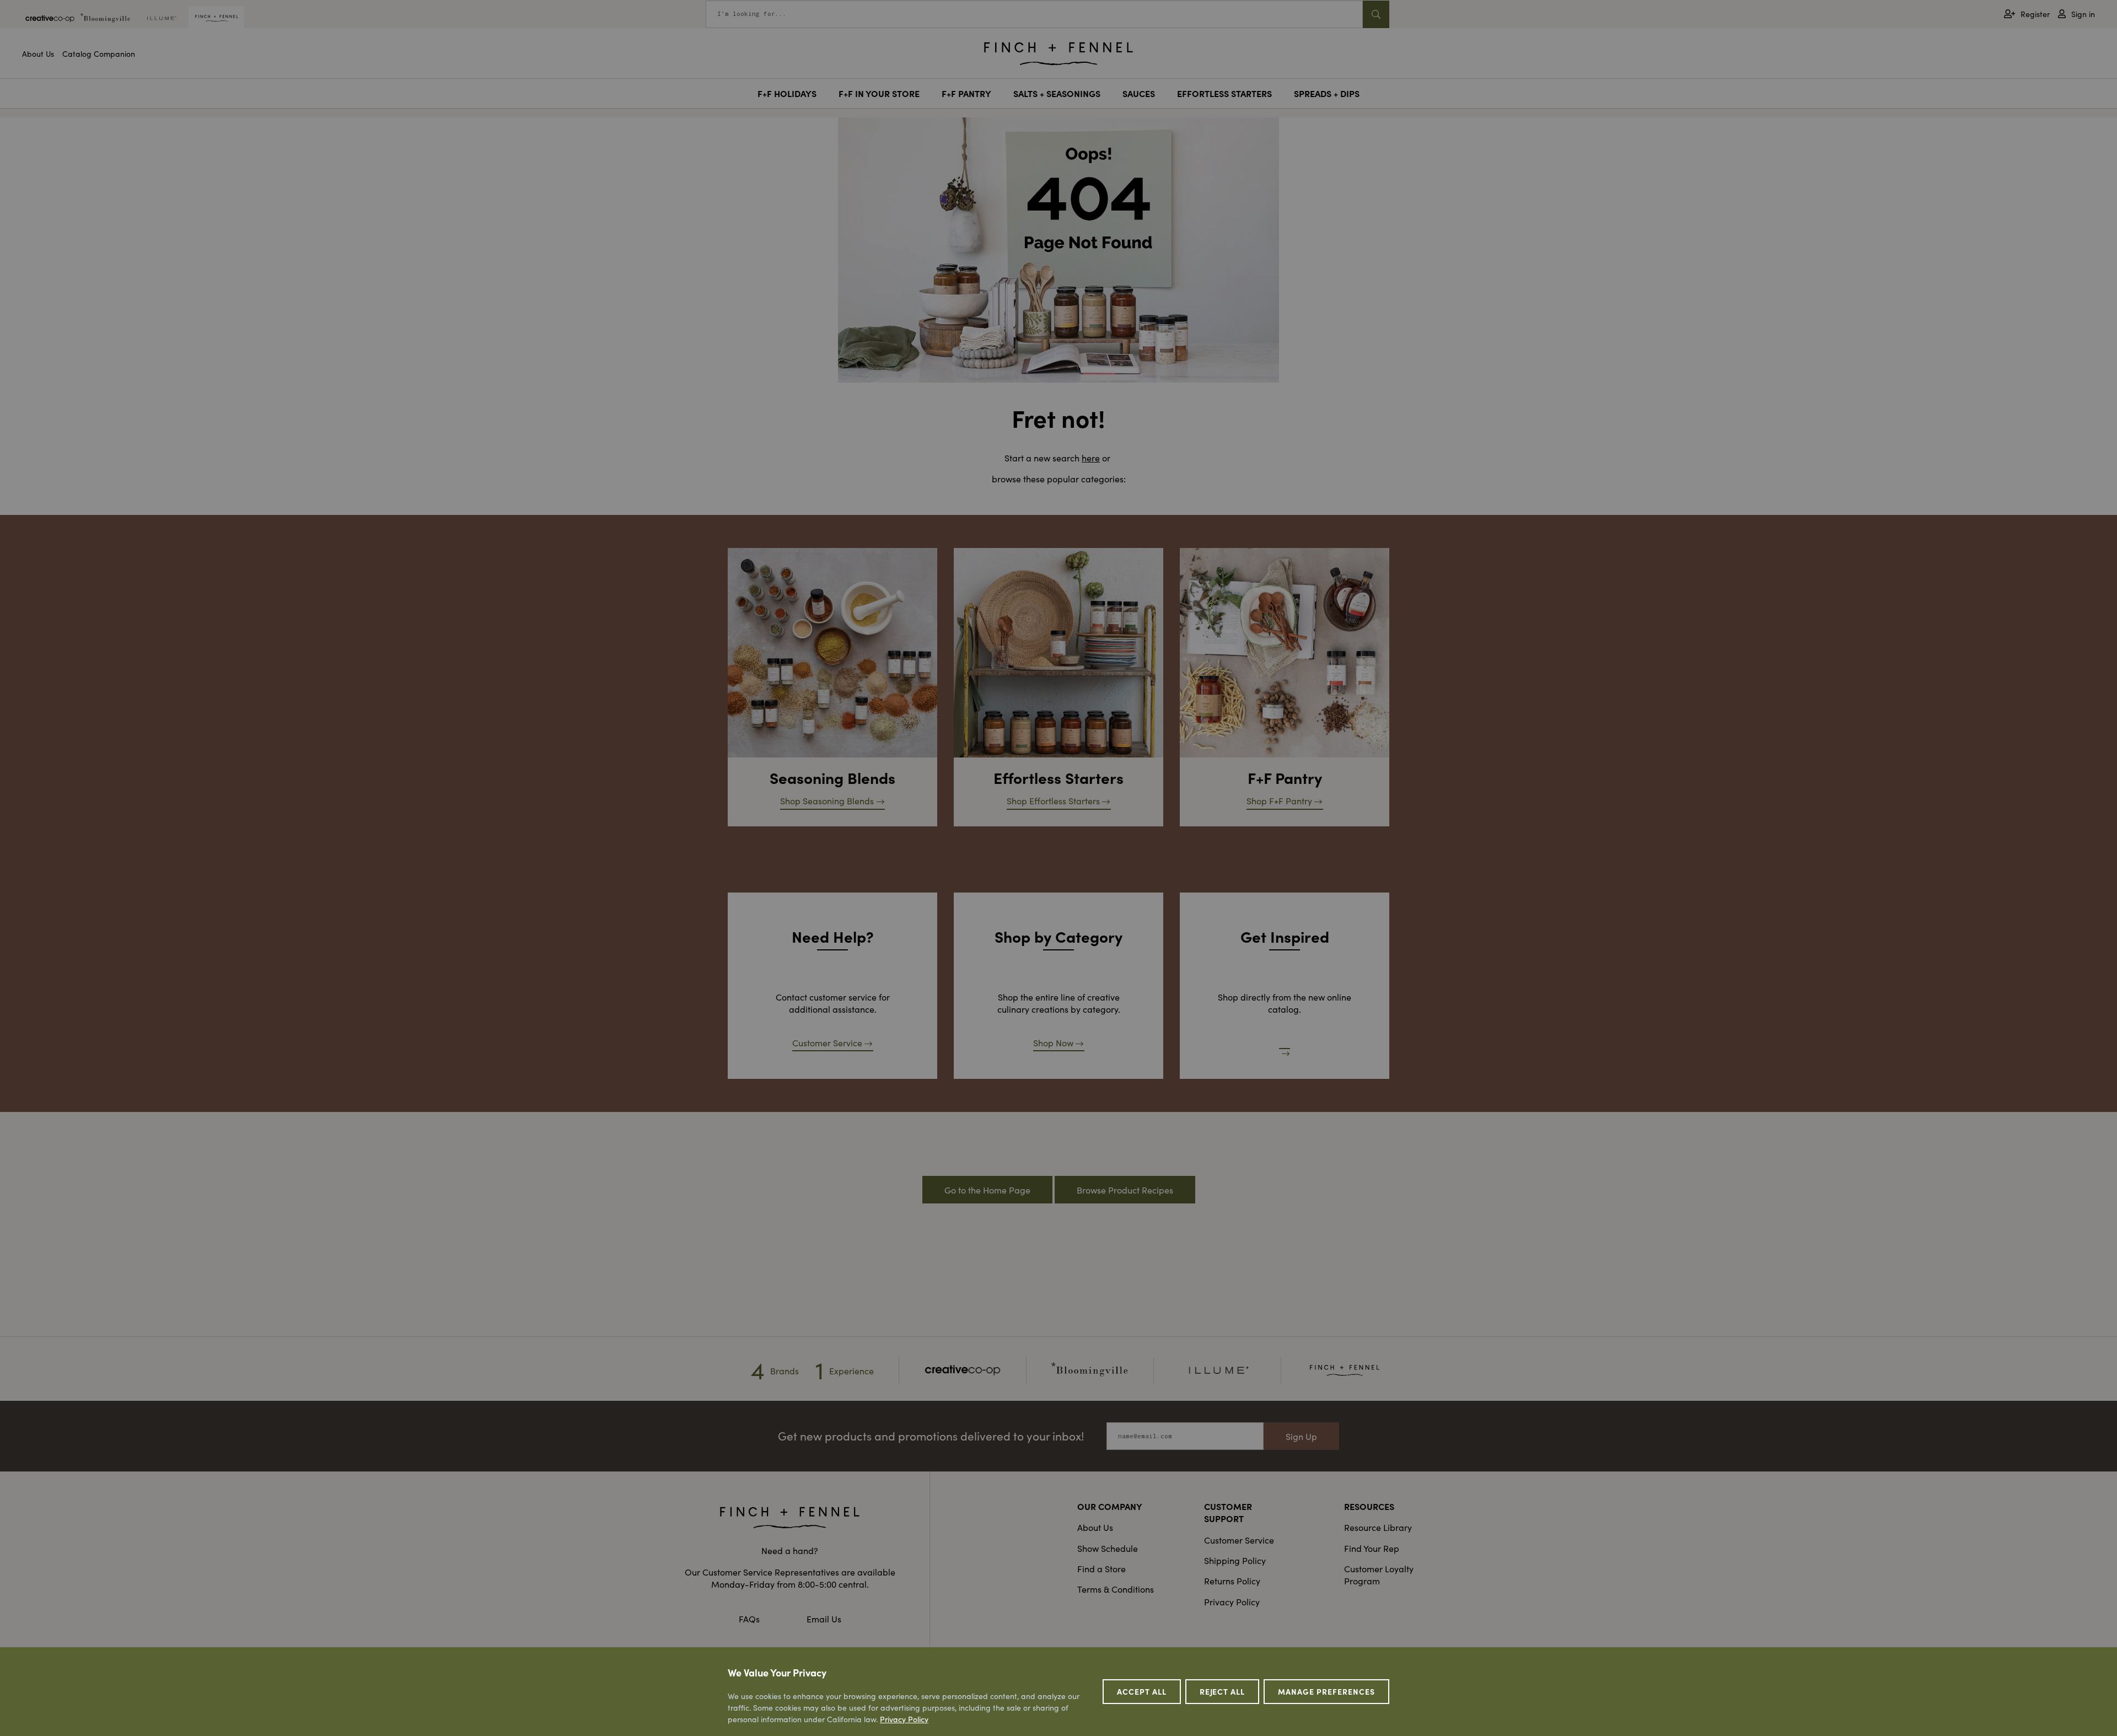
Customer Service (827, 1042)
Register (2035, 14)
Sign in (2083, 14)
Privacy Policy (1232, 1601)
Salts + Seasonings (1057, 93)
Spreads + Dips (1327, 93)
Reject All (1223, 1691)
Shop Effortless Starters (1053, 800)
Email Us (824, 1619)
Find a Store (1102, 1568)
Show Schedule (1108, 1548)
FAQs (749, 1619)
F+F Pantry (966, 93)
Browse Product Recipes (1125, 1190)
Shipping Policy (1235, 1560)
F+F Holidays (787, 93)
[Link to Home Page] (1058, 51)
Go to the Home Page (987, 1190)
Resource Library (1378, 1527)
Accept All (1142, 1691)
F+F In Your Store (879, 93)
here (1091, 458)
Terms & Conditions (1116, 1589)
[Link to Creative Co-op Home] (790, 1518)
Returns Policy (1232, 1581)
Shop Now (1053, 1042)
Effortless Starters (1224, 93)
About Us (38, 53)
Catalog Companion (99, 53)
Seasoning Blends (832, 777)
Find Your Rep (1372, 1548)
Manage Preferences (1326, 1691)
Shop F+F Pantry (1279, 800)
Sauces (1139, 93)
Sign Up (1301, 1436)
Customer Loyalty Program (1379, 1574)
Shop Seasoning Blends (827, 800)
